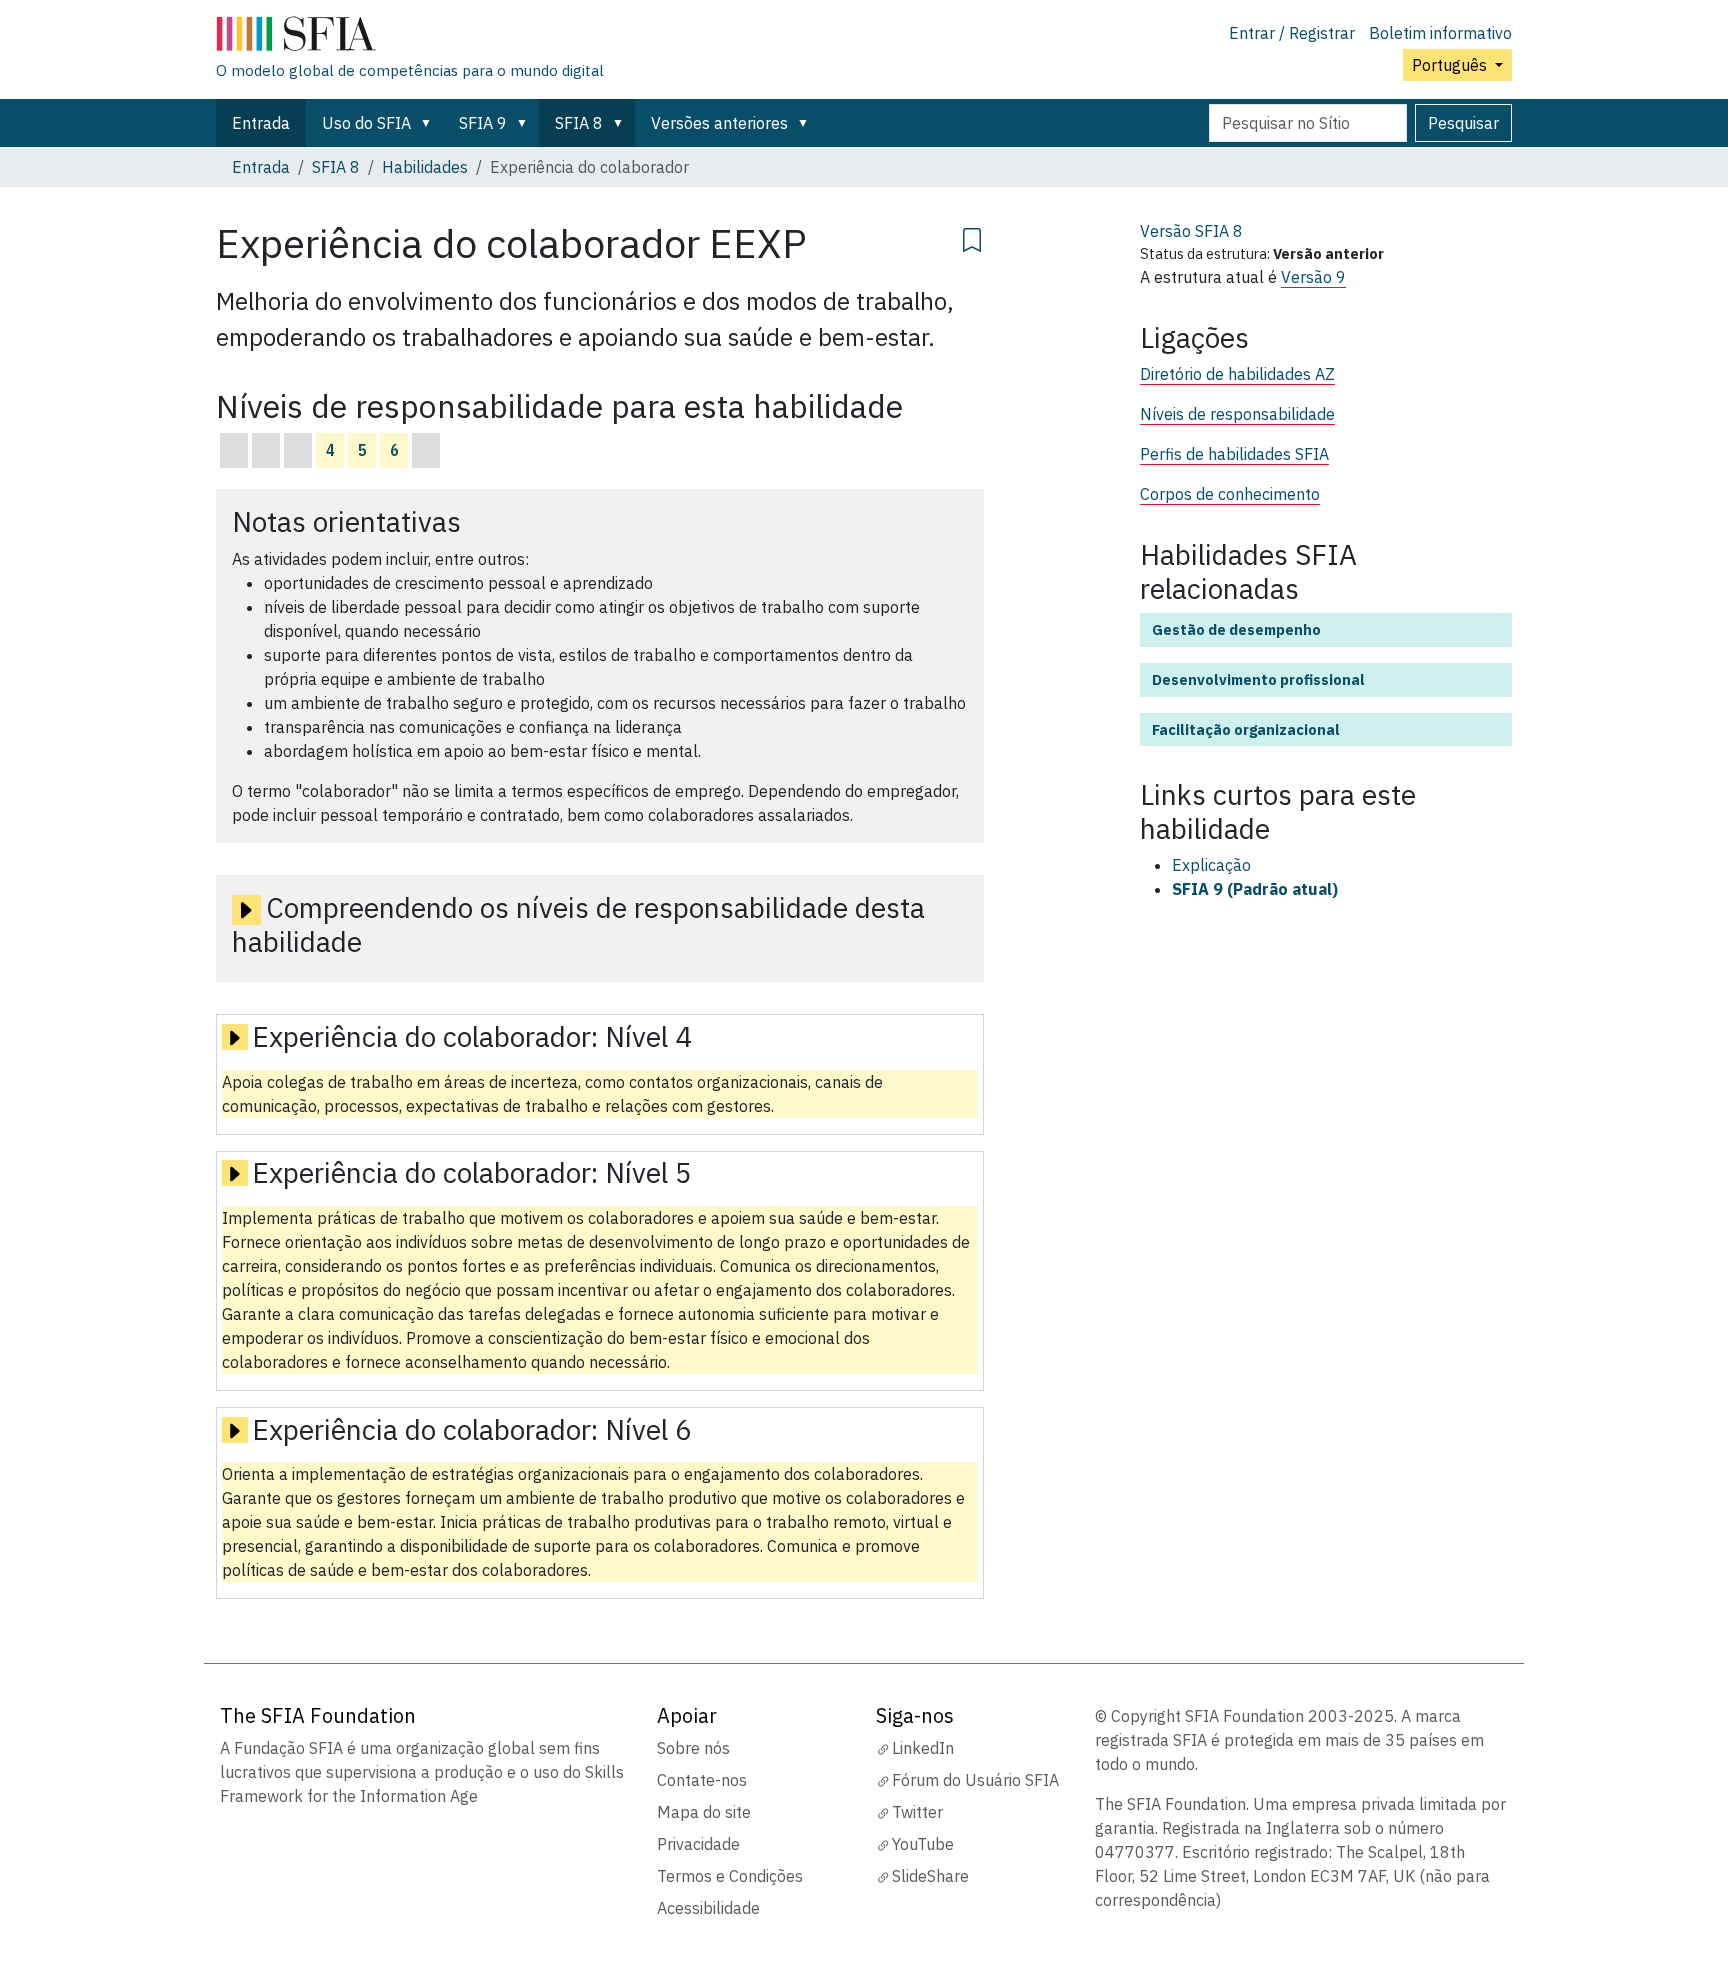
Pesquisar (1463, 123)
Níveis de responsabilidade (1237, 414)
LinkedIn (923, 1748)
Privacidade (698, 1844)
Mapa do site (704, 1812)
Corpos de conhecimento (1230, 494)
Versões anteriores (719, 123)
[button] (430, 123)
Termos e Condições (730, 1876)
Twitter (917, 1812)
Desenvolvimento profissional (1258, 679)
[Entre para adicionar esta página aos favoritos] (972, 237)
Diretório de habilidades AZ (1237, 374)
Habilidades (425, 167)
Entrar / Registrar (1292, 33)
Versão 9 (1313, 277)
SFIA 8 (579, 123)
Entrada (261, 123)
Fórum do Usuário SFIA (975, 1780)
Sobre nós (693, 1748)
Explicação (1211, 865)
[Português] (410, 38)
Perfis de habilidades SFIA (1234, 454)
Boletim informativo (1440, 33)
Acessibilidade (708, 1908)
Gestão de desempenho (1236, 629)
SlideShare (930, 1876)
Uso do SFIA (366, 123)
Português (1451, 65)
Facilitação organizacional (1246, 729)
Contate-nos (702, 1780)
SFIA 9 (483, 123)
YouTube (923, 1844)
